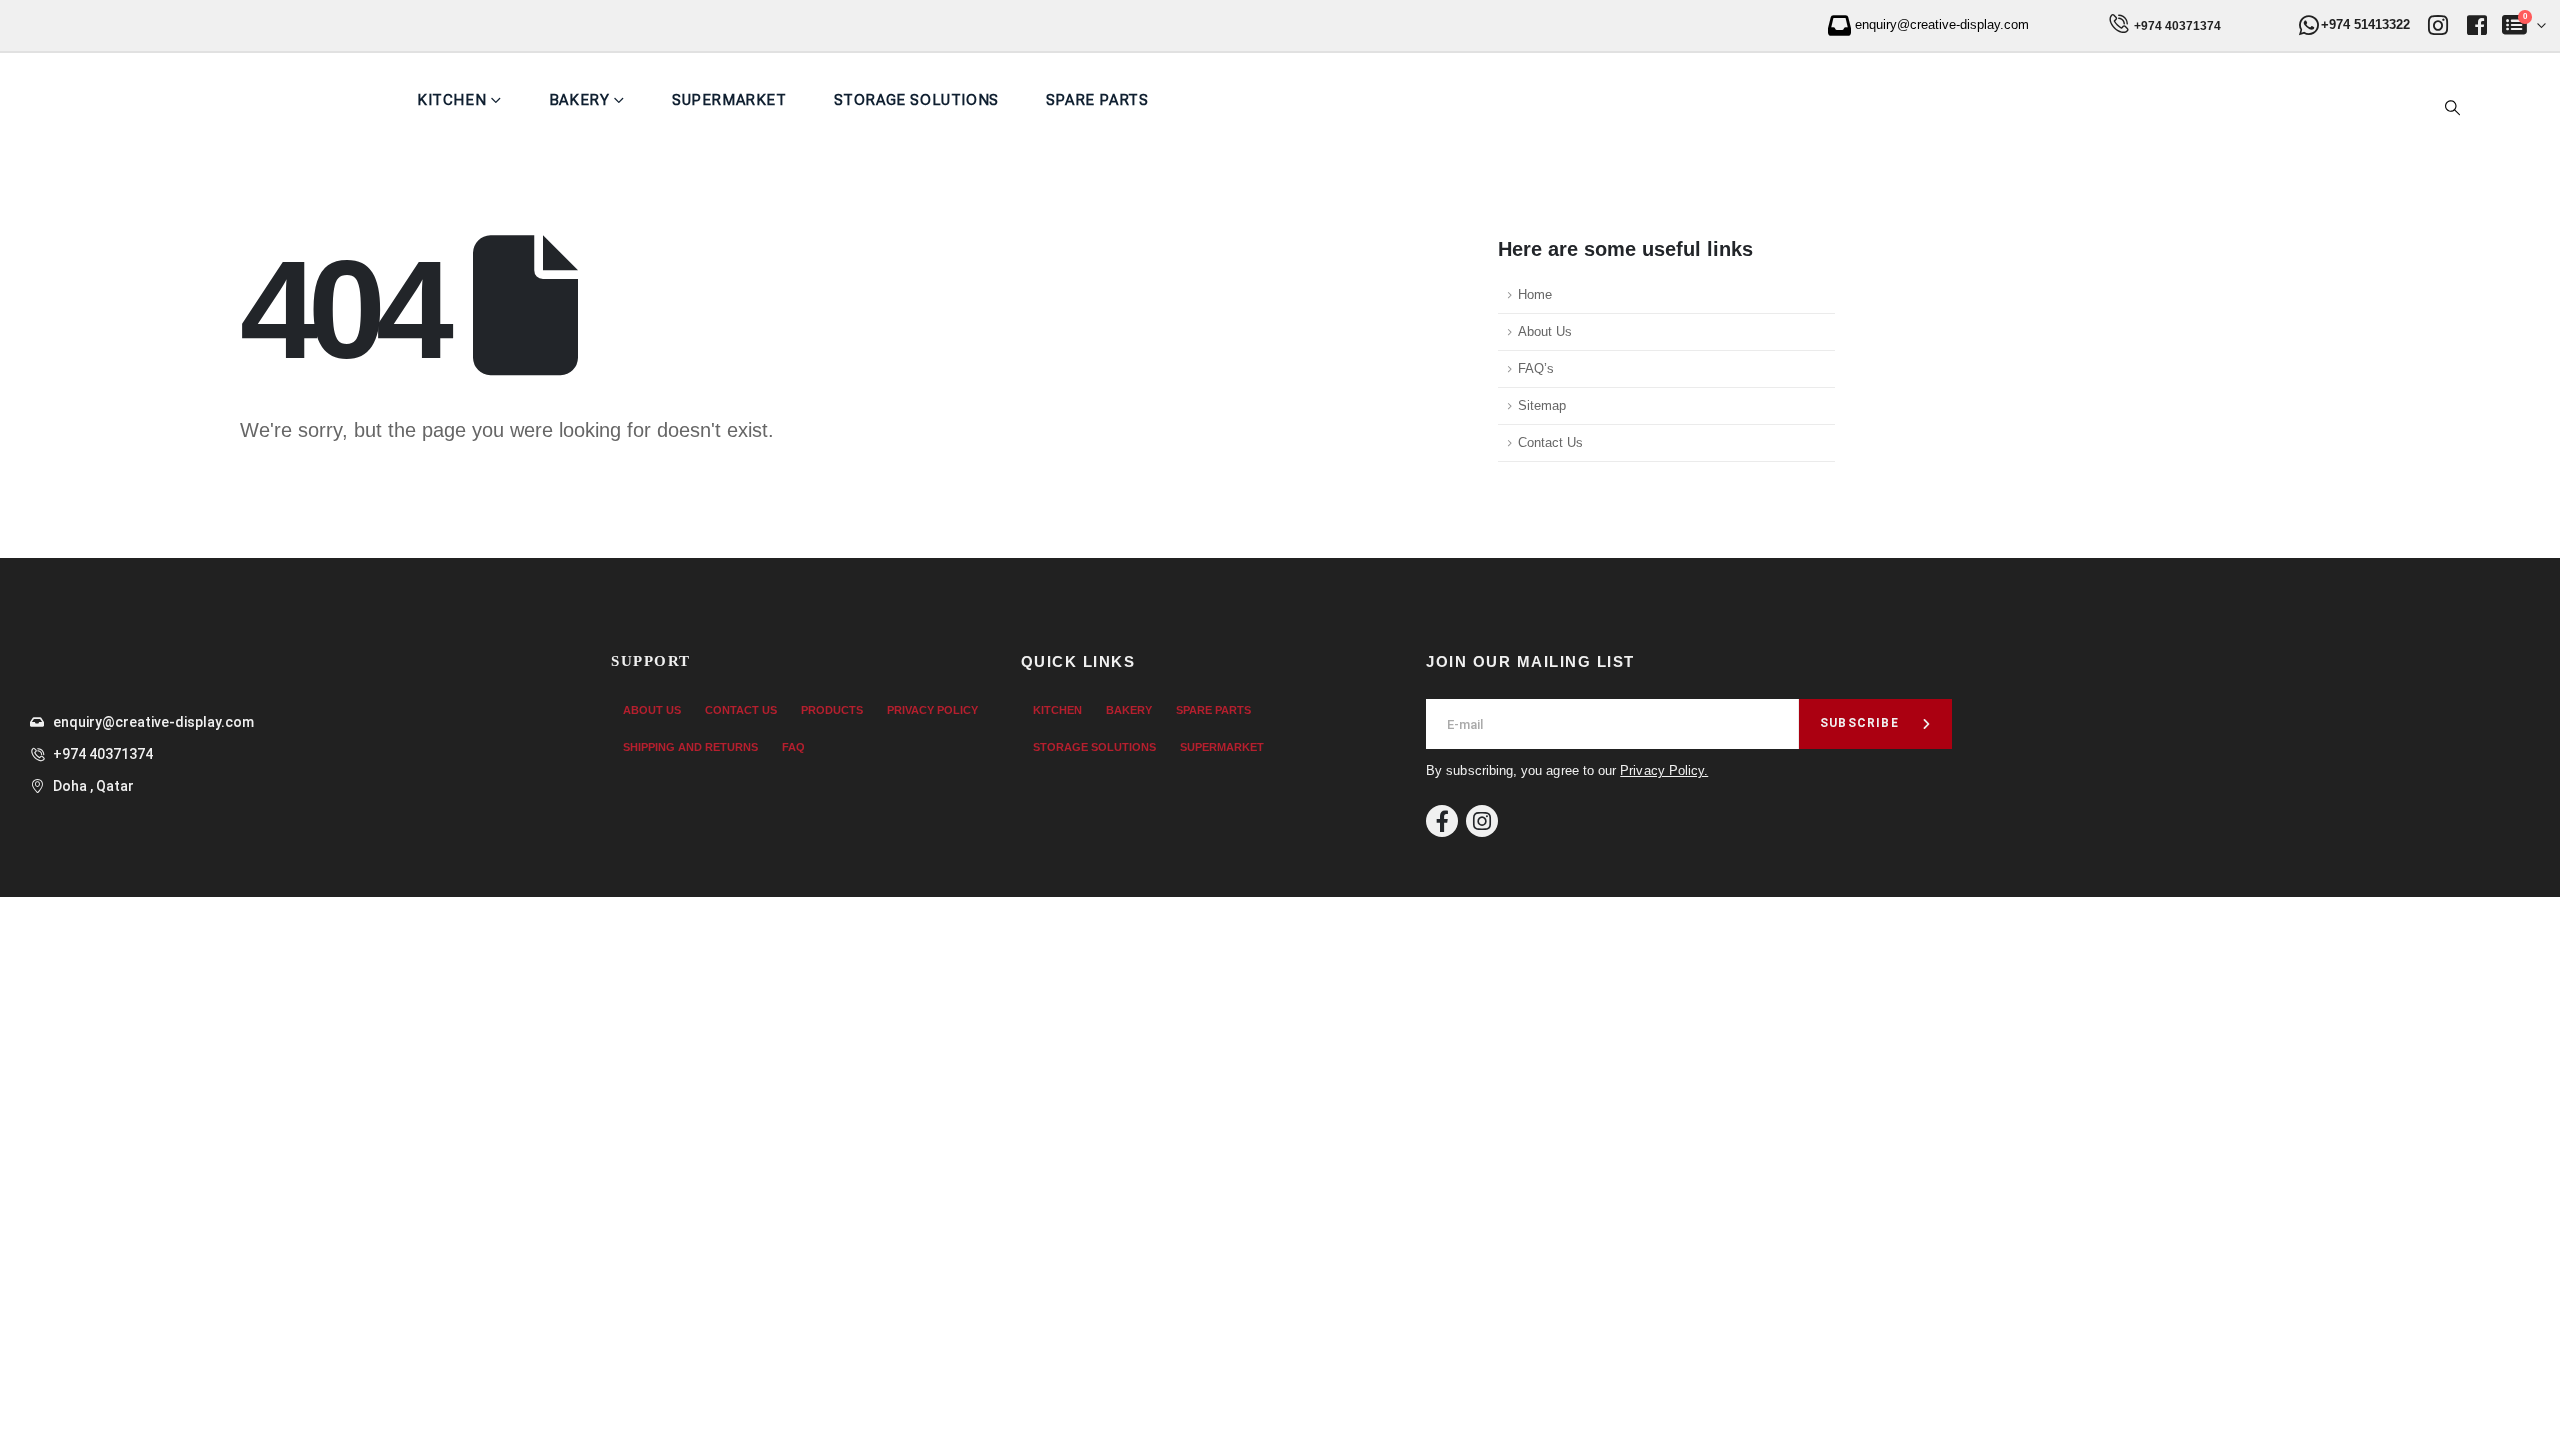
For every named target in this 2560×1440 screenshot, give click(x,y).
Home (1535, 295)
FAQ (793, 747)
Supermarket (729, 100)
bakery (1129, 710)
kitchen (451, 100)
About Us (1545, 332)
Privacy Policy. (1664, 770)
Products (832, 710)
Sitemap (1542, 406)
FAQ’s (1536, 369)
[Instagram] (1482, 821)
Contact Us (1550, 443)
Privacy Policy (932, 710)
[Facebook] (1442, 821)
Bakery (579, 100)
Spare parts (1097, 100)
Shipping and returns (690, 747)
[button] (2453, 108)
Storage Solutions (916, 100)
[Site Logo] (216, 99)
